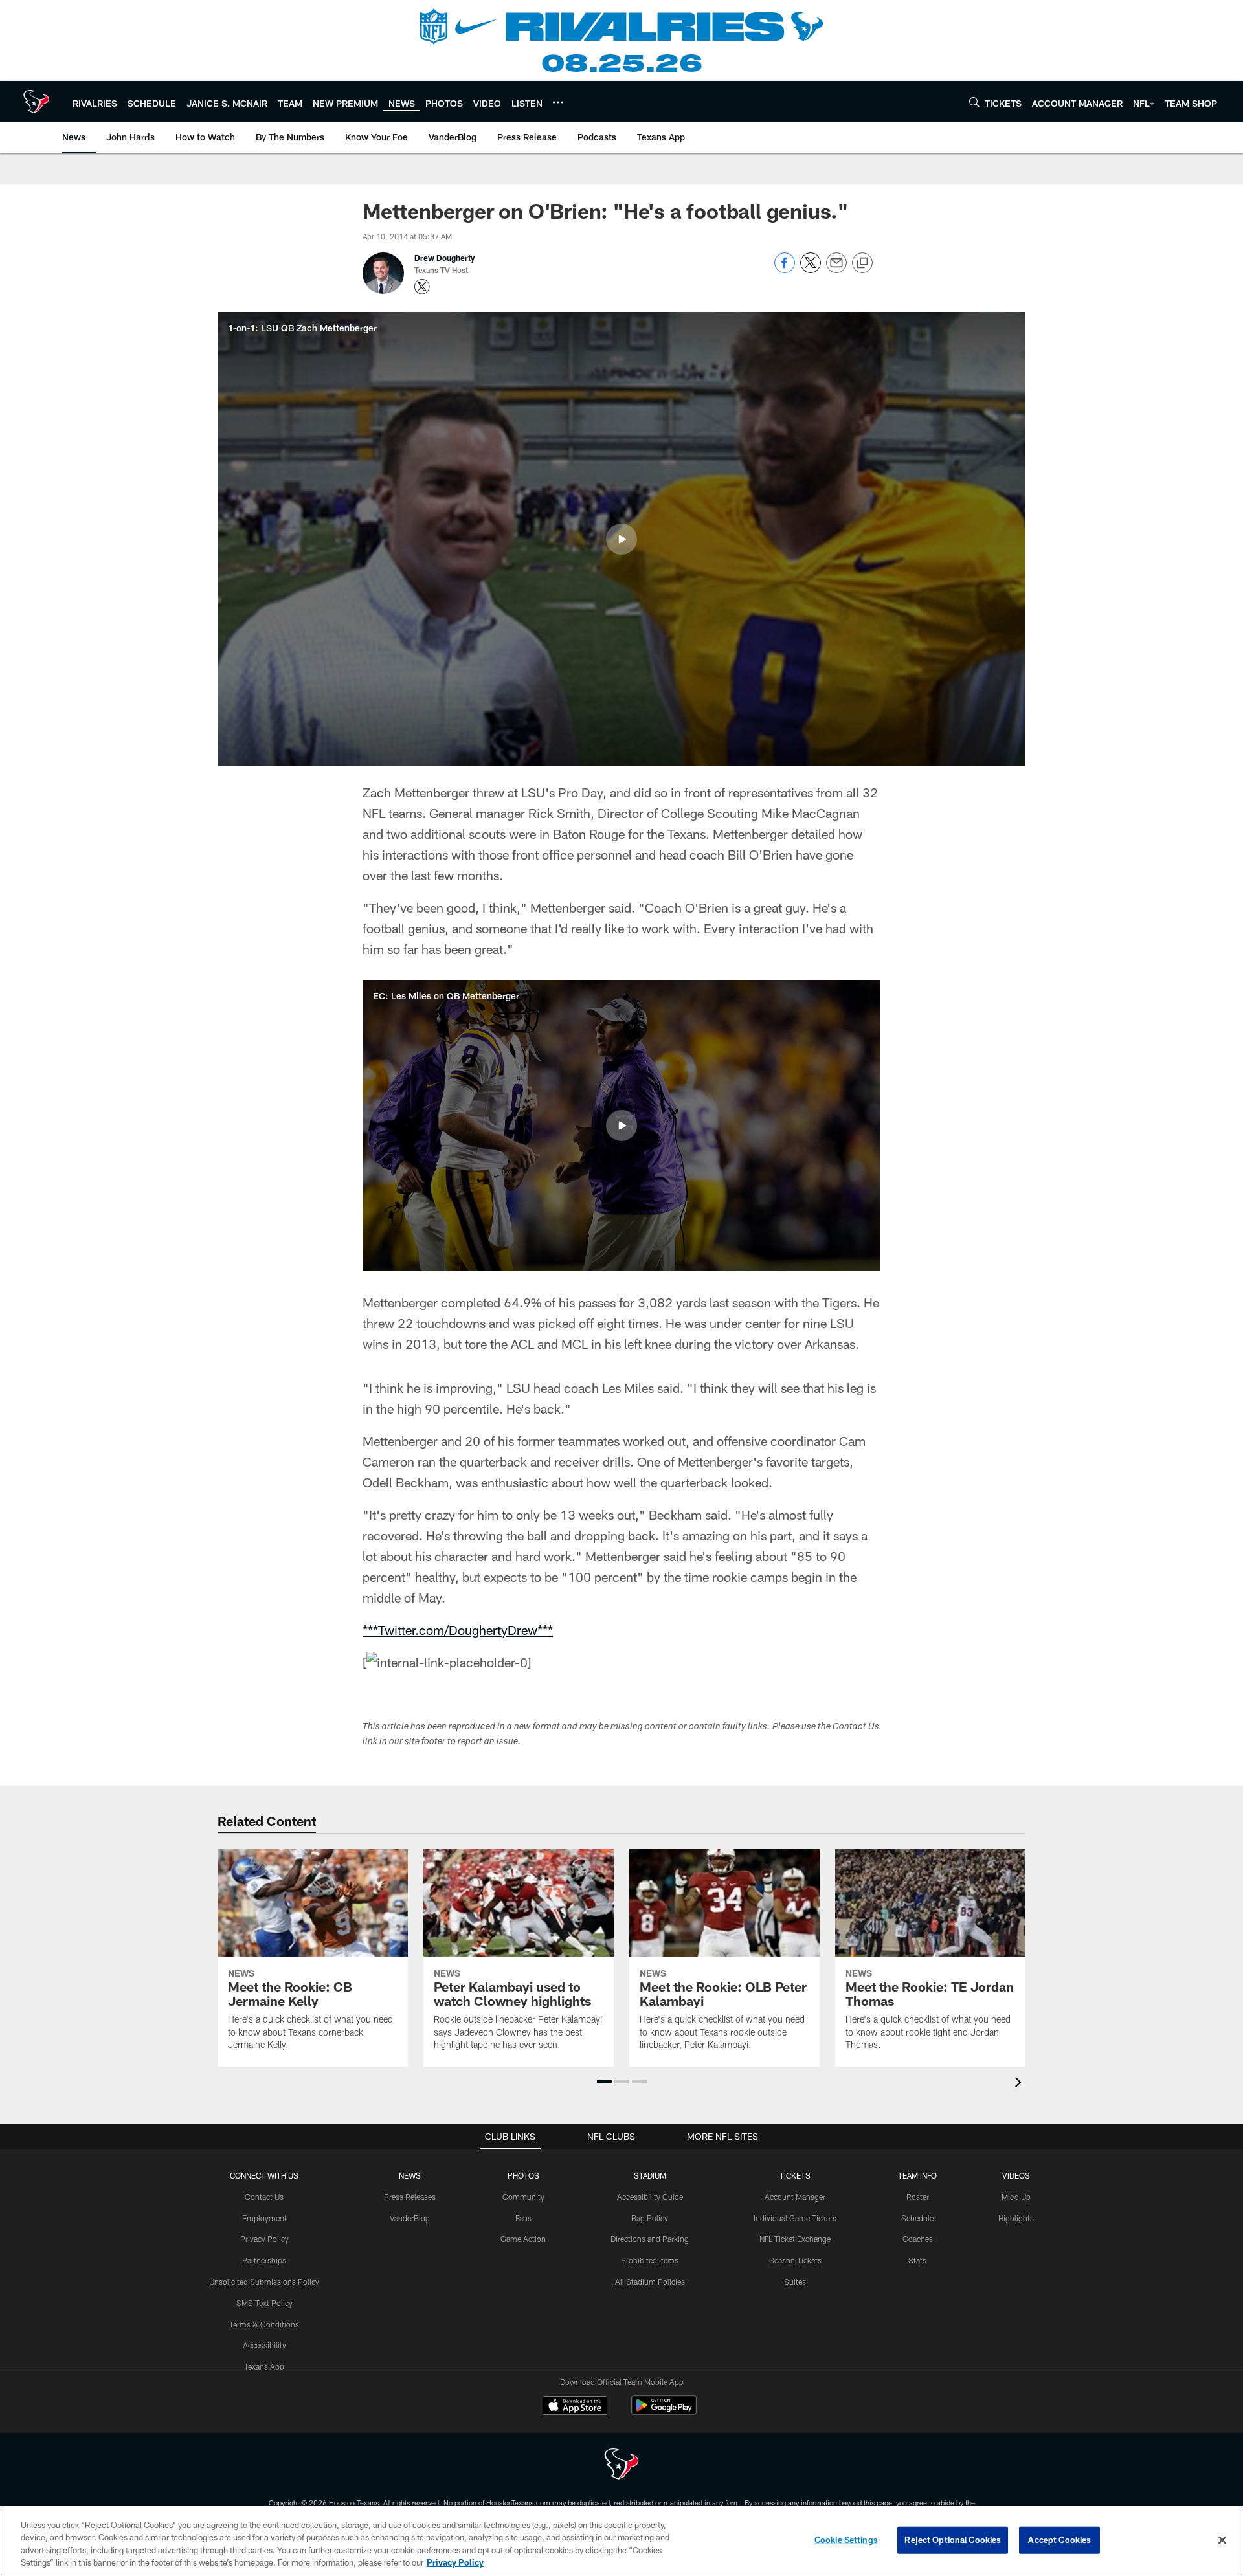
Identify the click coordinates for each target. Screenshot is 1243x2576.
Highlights (1016, 2218)
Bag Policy (650, 2218)
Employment (264, 2218)
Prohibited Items (650, 2260)
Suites (795, 2282)
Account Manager (795, 2197)
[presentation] (1020, 2084)
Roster (918, 2197)
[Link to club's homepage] (36, 102)
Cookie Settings (846, 2540)
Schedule (917, 2218)
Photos (523, 2175)
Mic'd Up (1016, 2197)
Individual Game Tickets (795, 2218)
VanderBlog (410, 2218)
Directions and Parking (650, 2239)
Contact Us (264, 2197)
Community (523, 2197)
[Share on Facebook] (785, 270)
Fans (523, 2218)
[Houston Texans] (621, 2466)
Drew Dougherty (444, 258)
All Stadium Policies (650, 2282)
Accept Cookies (1059, 2540)
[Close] (1222, 2540)
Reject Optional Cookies (953, 2540)
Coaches (918, 2239)
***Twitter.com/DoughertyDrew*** (458, 1630)
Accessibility (264, 2345)
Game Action (523, 2239)
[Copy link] (862, 263)
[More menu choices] (558, 102)
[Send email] (836, 270)
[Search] (974, 102)
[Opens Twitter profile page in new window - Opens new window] (422, 287)
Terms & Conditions (264, 2324)
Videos (1016, 2175)
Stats (917, 2260)
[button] (621, 539)
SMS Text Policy (264, 2303)
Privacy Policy (264, 2239)
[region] (621, 2541)
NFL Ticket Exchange (795, 2239)
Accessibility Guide (650, 2197)
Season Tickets (795, 2260)
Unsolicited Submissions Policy (264, 2282)
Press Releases (410, 2197)
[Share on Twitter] (811, 270)
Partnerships (264, 2260)
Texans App (264, 2366)
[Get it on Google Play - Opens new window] (664, 2412)
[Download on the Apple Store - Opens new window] (575, 2407)
